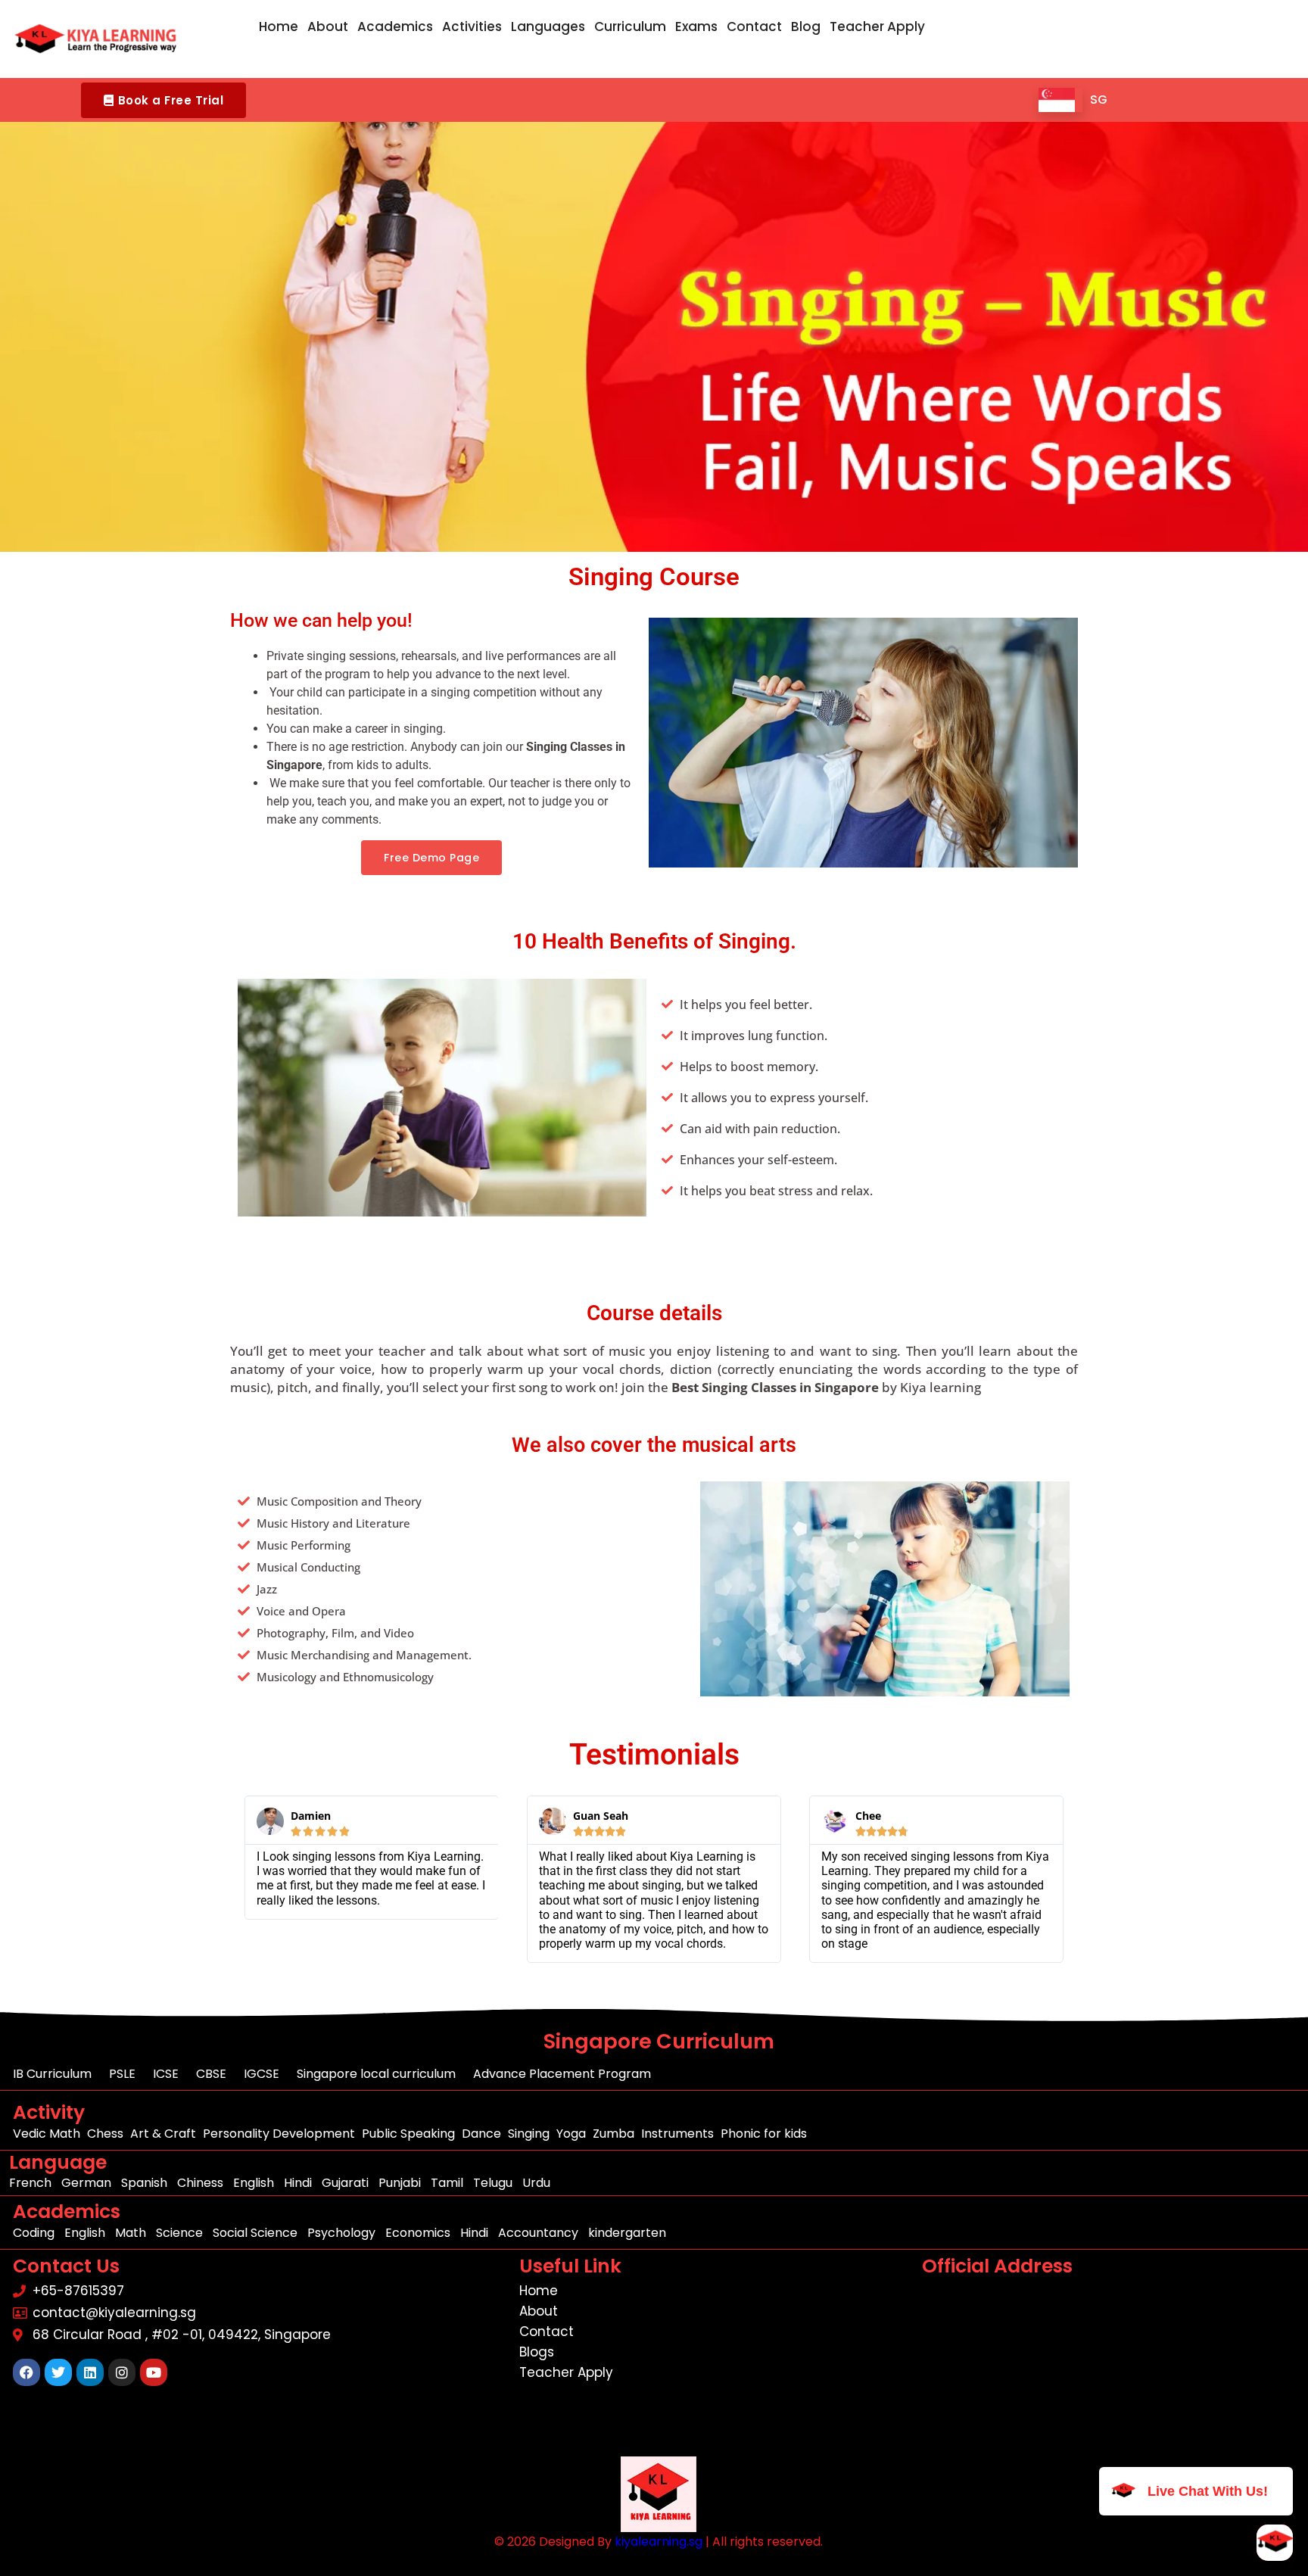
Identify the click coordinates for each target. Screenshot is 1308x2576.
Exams (696, 26)
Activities (472, 26)
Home (279, 26)
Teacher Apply (877, 26)
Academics (395, 26)
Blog (806, 26)
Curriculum (630, 26)
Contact (754, 26)
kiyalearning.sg (659, 2542)
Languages (548, 26)
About (328, 26)
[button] (163, 100)
